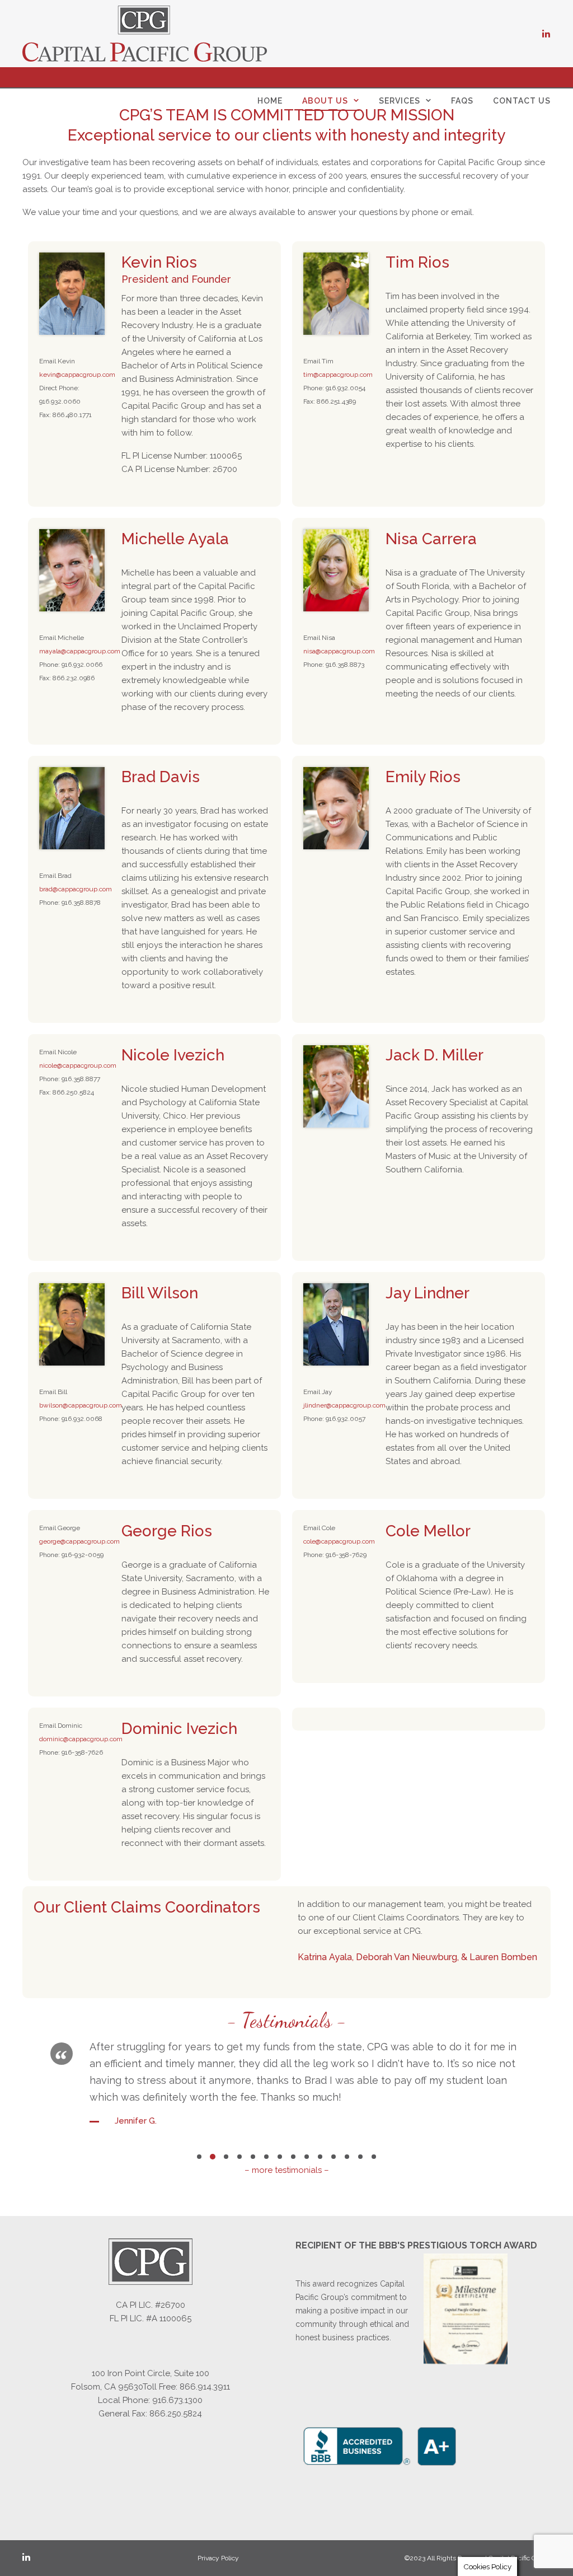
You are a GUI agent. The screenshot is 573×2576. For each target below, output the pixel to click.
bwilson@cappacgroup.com (81, 1405)
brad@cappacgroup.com (76, 889)
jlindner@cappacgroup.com (344, 1405)
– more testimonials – (287, 2170)
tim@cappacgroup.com (338, 375)
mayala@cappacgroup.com (80, 651)
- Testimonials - (287, 2020)
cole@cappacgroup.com (339, 1541)
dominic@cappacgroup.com (81, 1739)
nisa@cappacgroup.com (339, 651)
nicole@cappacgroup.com (78, 1065)
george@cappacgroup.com (79, 1541)
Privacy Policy (218, 2558)
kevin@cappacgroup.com (77, 375)
